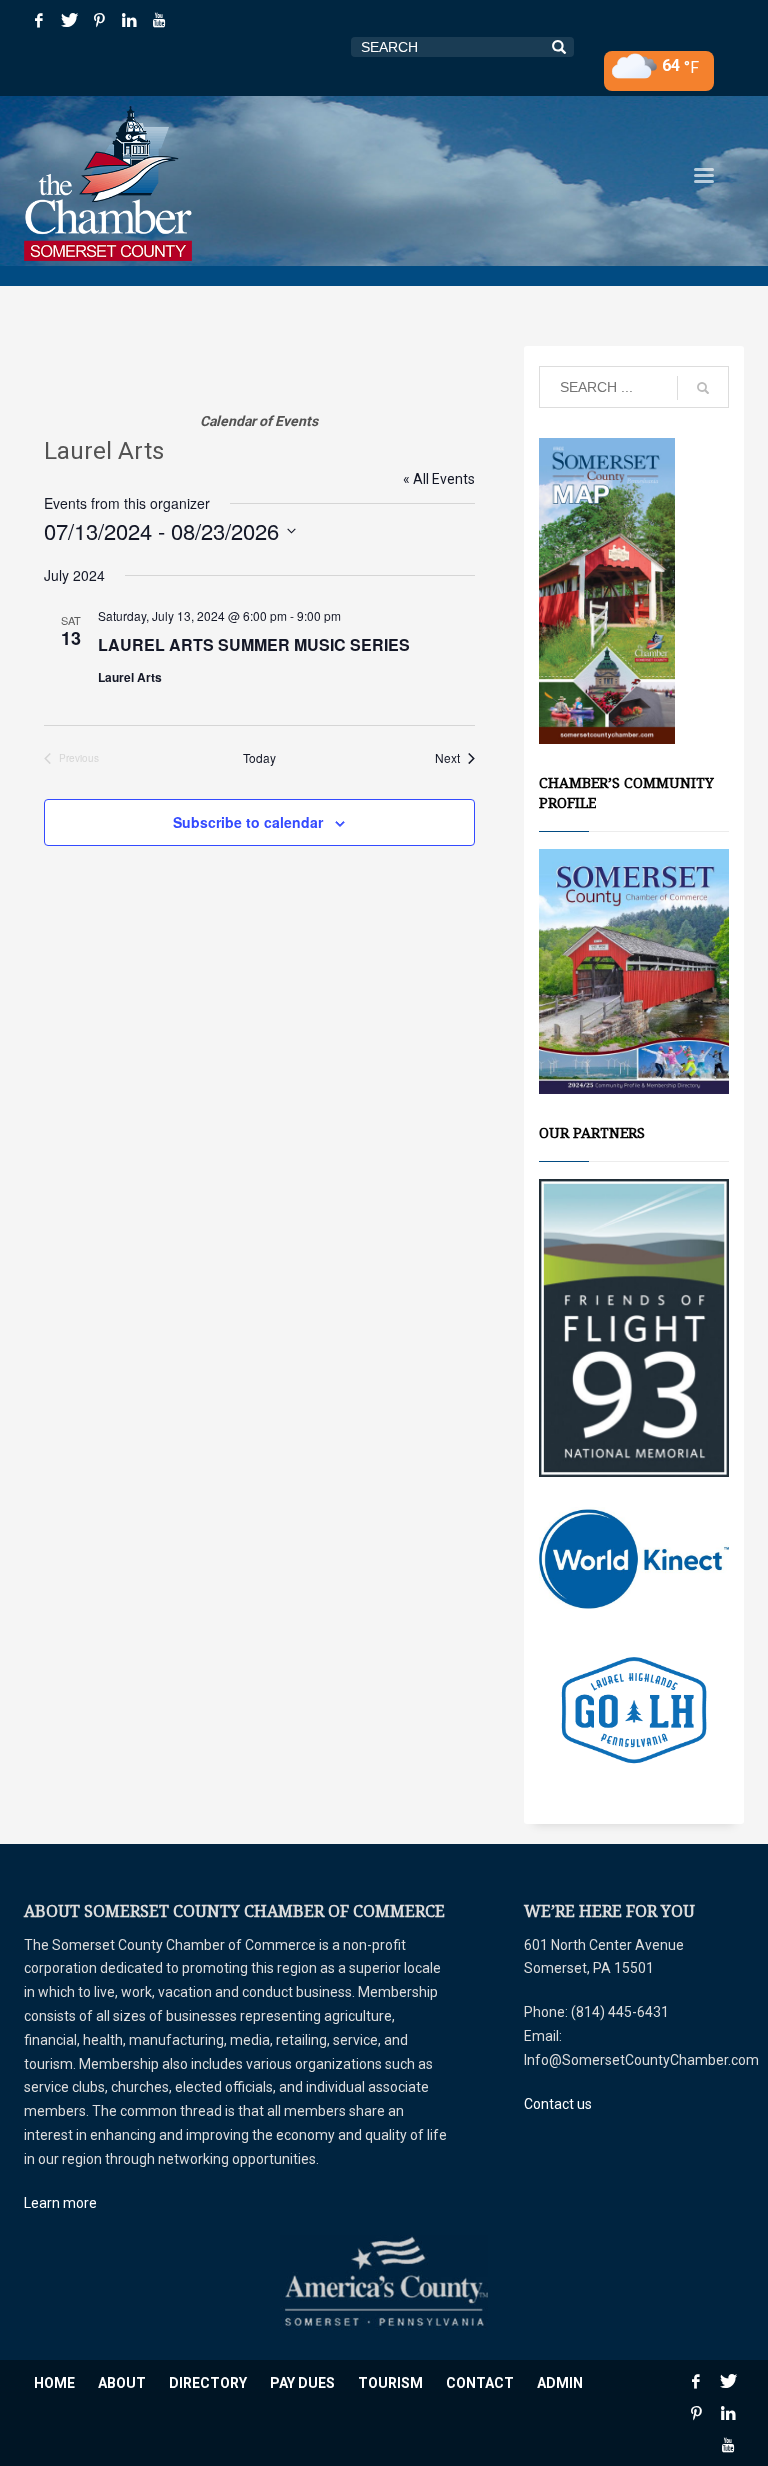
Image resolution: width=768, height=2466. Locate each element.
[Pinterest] (99, 20)
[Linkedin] (129, 20)
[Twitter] (69, 20)
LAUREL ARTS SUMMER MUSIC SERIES (254, 644)
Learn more (60, 2203)
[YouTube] (159, 20)
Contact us (558, 2104)
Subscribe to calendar (248, 822)
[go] (703, 388)
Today (259, 758)
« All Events (439, 479)
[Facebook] (39, 20)
